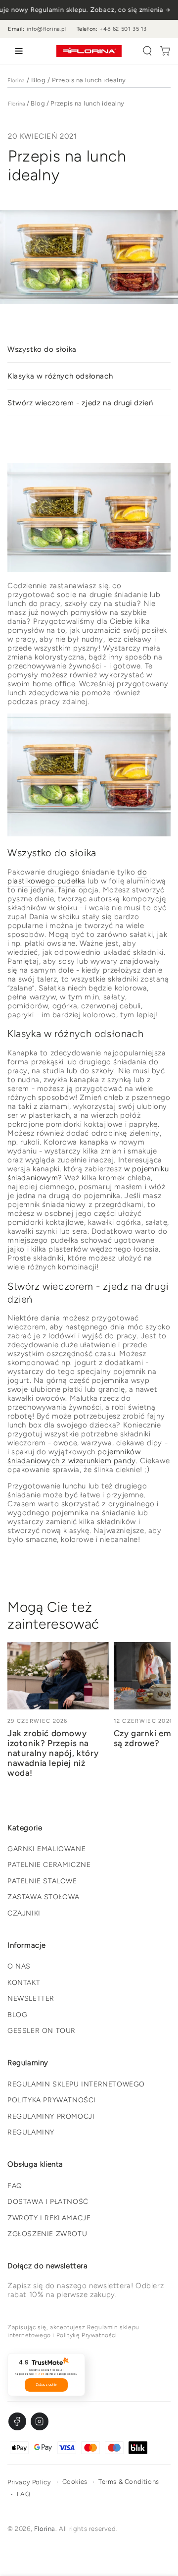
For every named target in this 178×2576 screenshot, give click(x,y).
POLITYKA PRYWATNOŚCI (52, 2100)
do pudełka (77, 877)
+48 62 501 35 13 (123, 29)
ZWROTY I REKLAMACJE (49, 2218)
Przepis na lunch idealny (89, 80)
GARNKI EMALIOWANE (46, 1849)
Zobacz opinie (46, 2385)
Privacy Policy (29, 2482)
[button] (147, 51)
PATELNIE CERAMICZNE (49, 1865)
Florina (16, 81)
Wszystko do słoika (42, 349)
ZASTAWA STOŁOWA (44, 1897)
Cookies (75, 2482)
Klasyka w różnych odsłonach (60, 376)
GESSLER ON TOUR (42, 2031)
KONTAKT (24, 1983)
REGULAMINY (31, 2132)
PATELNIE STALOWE (42, 1881)
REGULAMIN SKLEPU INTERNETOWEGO (76, 2084)
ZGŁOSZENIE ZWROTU (47, 2234)
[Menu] (17, 51)
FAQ (15, 2186)
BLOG (17, 2015)
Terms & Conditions (129, 2482)
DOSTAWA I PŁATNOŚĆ (48, 2202)
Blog (38, 80)
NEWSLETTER (31, 1999)
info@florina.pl (47, 29)
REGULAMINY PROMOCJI (51, 2116)
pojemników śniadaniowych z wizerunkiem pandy (74, 1456)
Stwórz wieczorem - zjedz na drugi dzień (80, 403)
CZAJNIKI (24, 1913)
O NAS (19, 1966)
